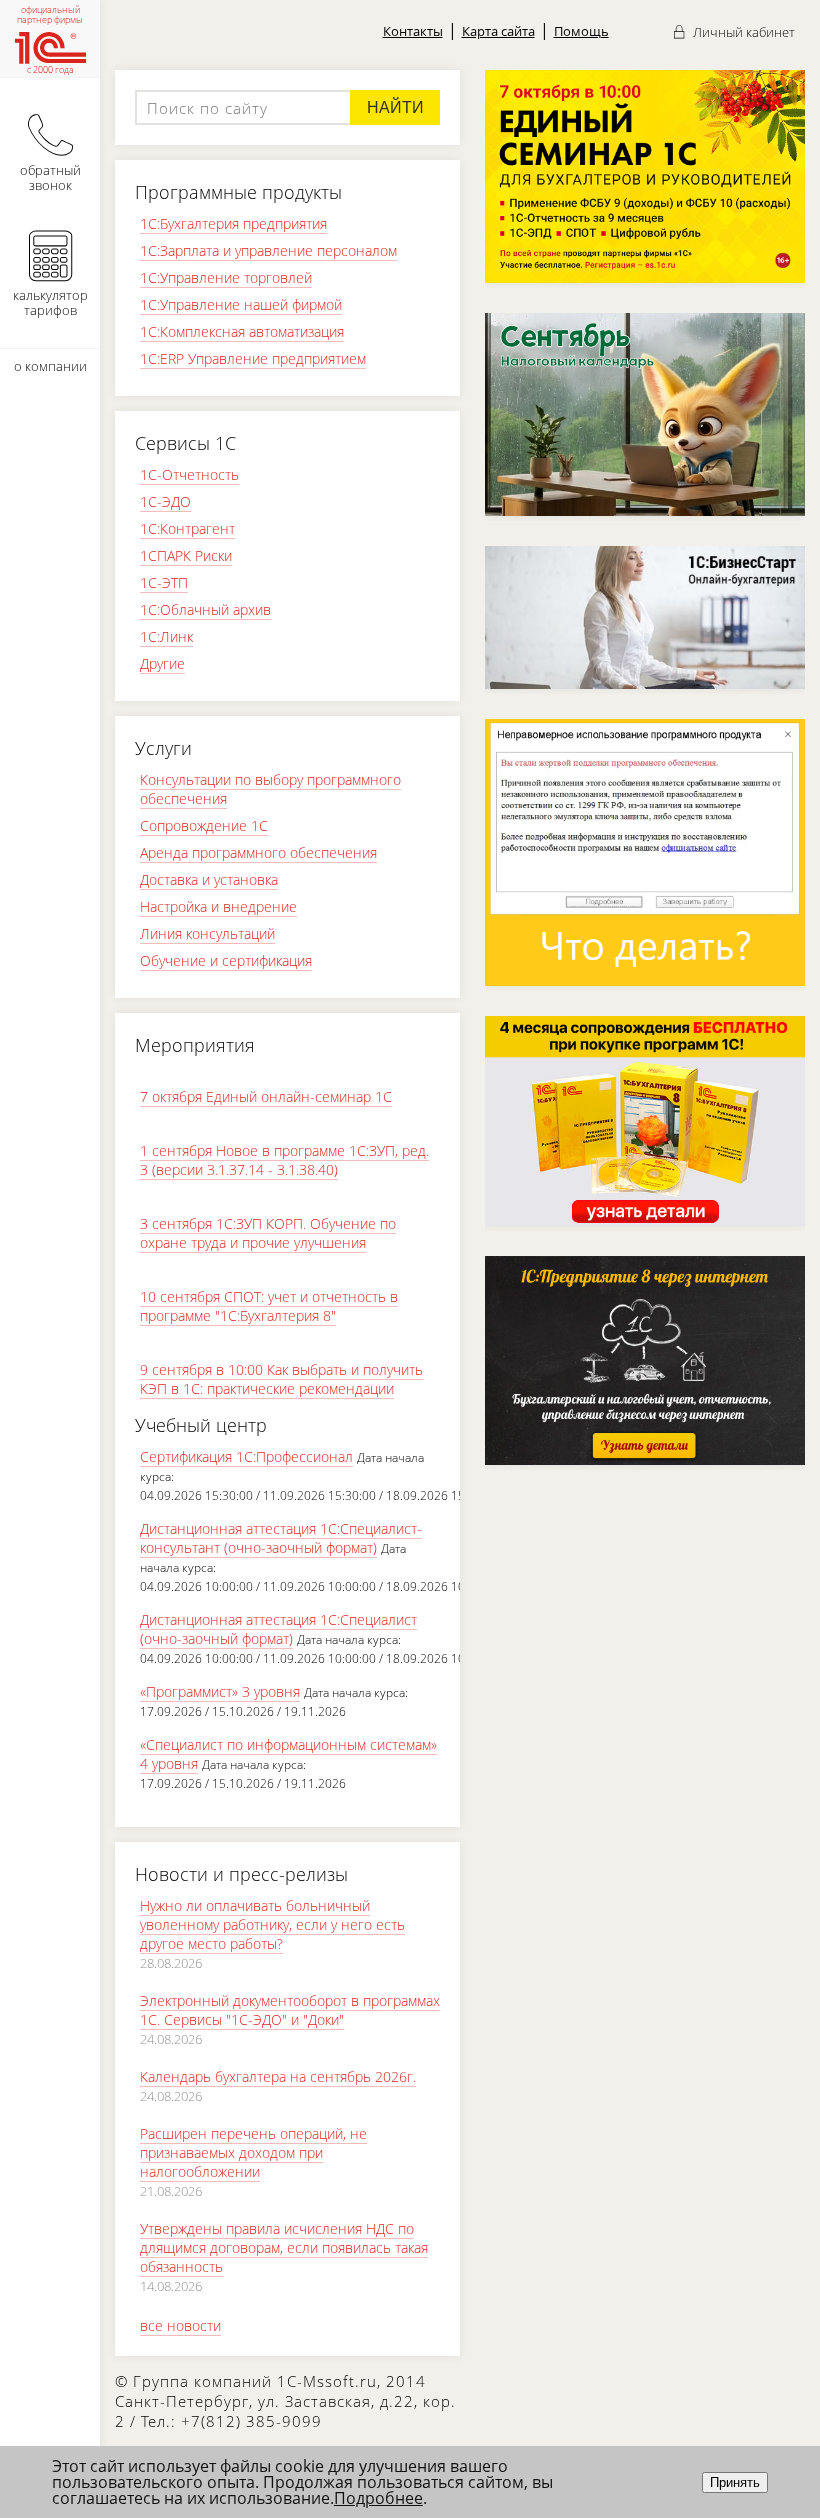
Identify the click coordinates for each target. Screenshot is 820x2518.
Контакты (413, 31)
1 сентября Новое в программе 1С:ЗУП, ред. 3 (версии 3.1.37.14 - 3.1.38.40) (284, 1160)
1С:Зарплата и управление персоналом (268, 250)
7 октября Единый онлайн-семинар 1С (266, 1096)
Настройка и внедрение (218, 906)
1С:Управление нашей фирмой (241, 304)
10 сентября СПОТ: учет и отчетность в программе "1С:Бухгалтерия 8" (269, 1306)
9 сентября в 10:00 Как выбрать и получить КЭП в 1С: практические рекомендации (281, 1379)
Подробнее (378, 2498)
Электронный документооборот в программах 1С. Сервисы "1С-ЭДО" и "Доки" (290, 2010)
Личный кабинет (742, 32)
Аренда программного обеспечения (258, 852)
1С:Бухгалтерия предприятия (233, 223)
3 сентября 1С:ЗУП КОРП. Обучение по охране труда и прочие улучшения (268, 1233)
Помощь (581, 31)
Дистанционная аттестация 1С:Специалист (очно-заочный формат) (278, 1629)
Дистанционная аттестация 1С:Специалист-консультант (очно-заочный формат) (281, 1538)
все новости (180, 2325)
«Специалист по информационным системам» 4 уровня (288, 1754)
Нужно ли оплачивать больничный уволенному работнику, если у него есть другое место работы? (272, 1924)
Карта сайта (498, 31)
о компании (50, 366)
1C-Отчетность (189, 474)
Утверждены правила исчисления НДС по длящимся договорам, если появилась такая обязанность (284, 2247)
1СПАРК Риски (186, 555)
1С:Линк (166, 636)
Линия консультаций (207, 933)
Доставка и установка (209, 879)
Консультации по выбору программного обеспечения (270, 789)
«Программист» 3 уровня (220, 1691)
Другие (162, 663)
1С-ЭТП (164, 582)
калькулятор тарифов (50, 302)
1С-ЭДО (165, 501)
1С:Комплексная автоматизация (242, 331)
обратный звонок (50, 177)
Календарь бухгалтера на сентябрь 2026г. (278, 2076)
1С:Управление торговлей (226, 277)
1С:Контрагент (187, 528)
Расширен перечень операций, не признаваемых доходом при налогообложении (253, 2152)
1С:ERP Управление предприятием (253, 358)
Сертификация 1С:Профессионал (246, 1456)
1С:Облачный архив (205, 609)
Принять (735, 2482)
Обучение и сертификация (226, 960)
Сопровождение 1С (204, 825)
